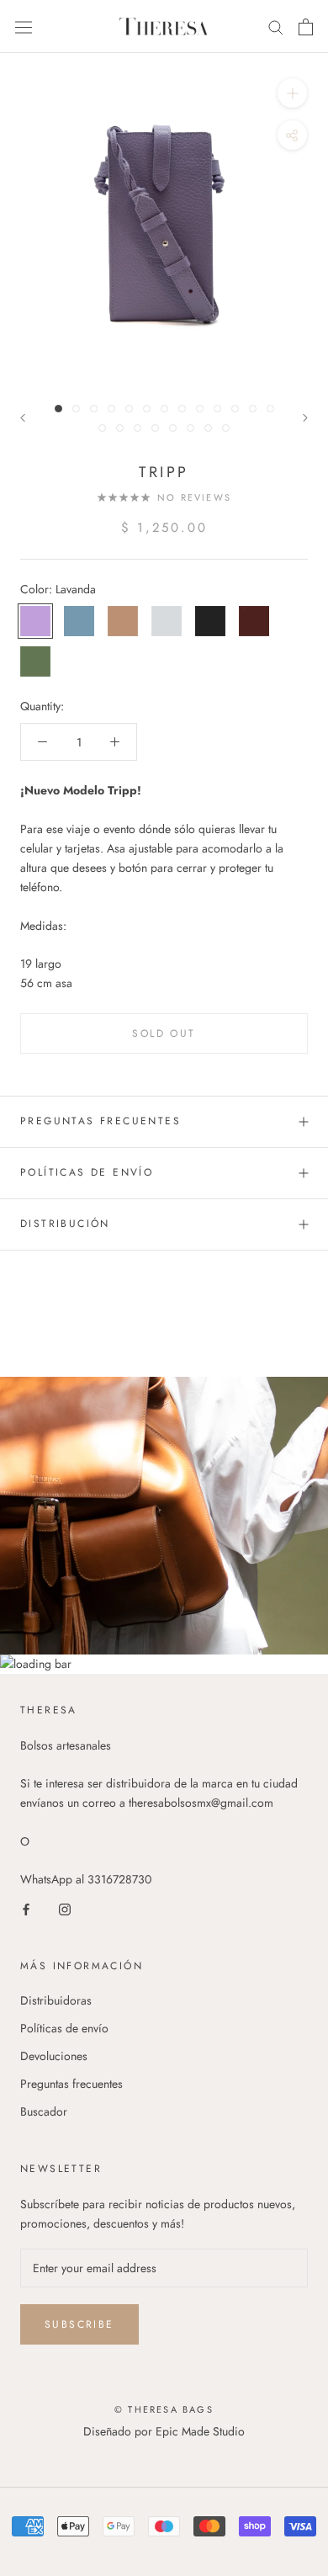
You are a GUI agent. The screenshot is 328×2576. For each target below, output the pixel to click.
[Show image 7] (164, 409)
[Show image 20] (208, 428)
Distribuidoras (56, 2000)
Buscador (44, 2111)
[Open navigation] (24, 26)
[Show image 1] (58, 409)
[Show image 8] (182, 409)
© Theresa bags (164, 2409)
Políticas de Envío (87, 1172)
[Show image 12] (253, 409)
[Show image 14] (102, 428)
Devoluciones (54, 2056)
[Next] (305, 418)
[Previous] (23, 418)
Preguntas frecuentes (101, 1121)
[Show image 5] (129, 409)
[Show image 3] (94, 409)
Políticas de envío (64, 2028)
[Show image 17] (155, 428)
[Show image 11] (235, 409)
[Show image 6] (147, 409)
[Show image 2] (76, 409)
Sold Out (164, 1033)
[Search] (276, 27)
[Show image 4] (111, 409)
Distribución (68, 1224)
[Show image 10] (217, 409)
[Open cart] (306, 27)
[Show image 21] (226, 428)
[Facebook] (26, 1908)
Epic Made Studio (200, 2431)
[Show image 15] (120, 428)
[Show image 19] (190, 428)
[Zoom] (292, 93)
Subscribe (79, 2324)
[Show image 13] (270, 409)
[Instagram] (65, 1908)
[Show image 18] (173, 428)
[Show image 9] (200, 409)
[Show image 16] (138, 428)
